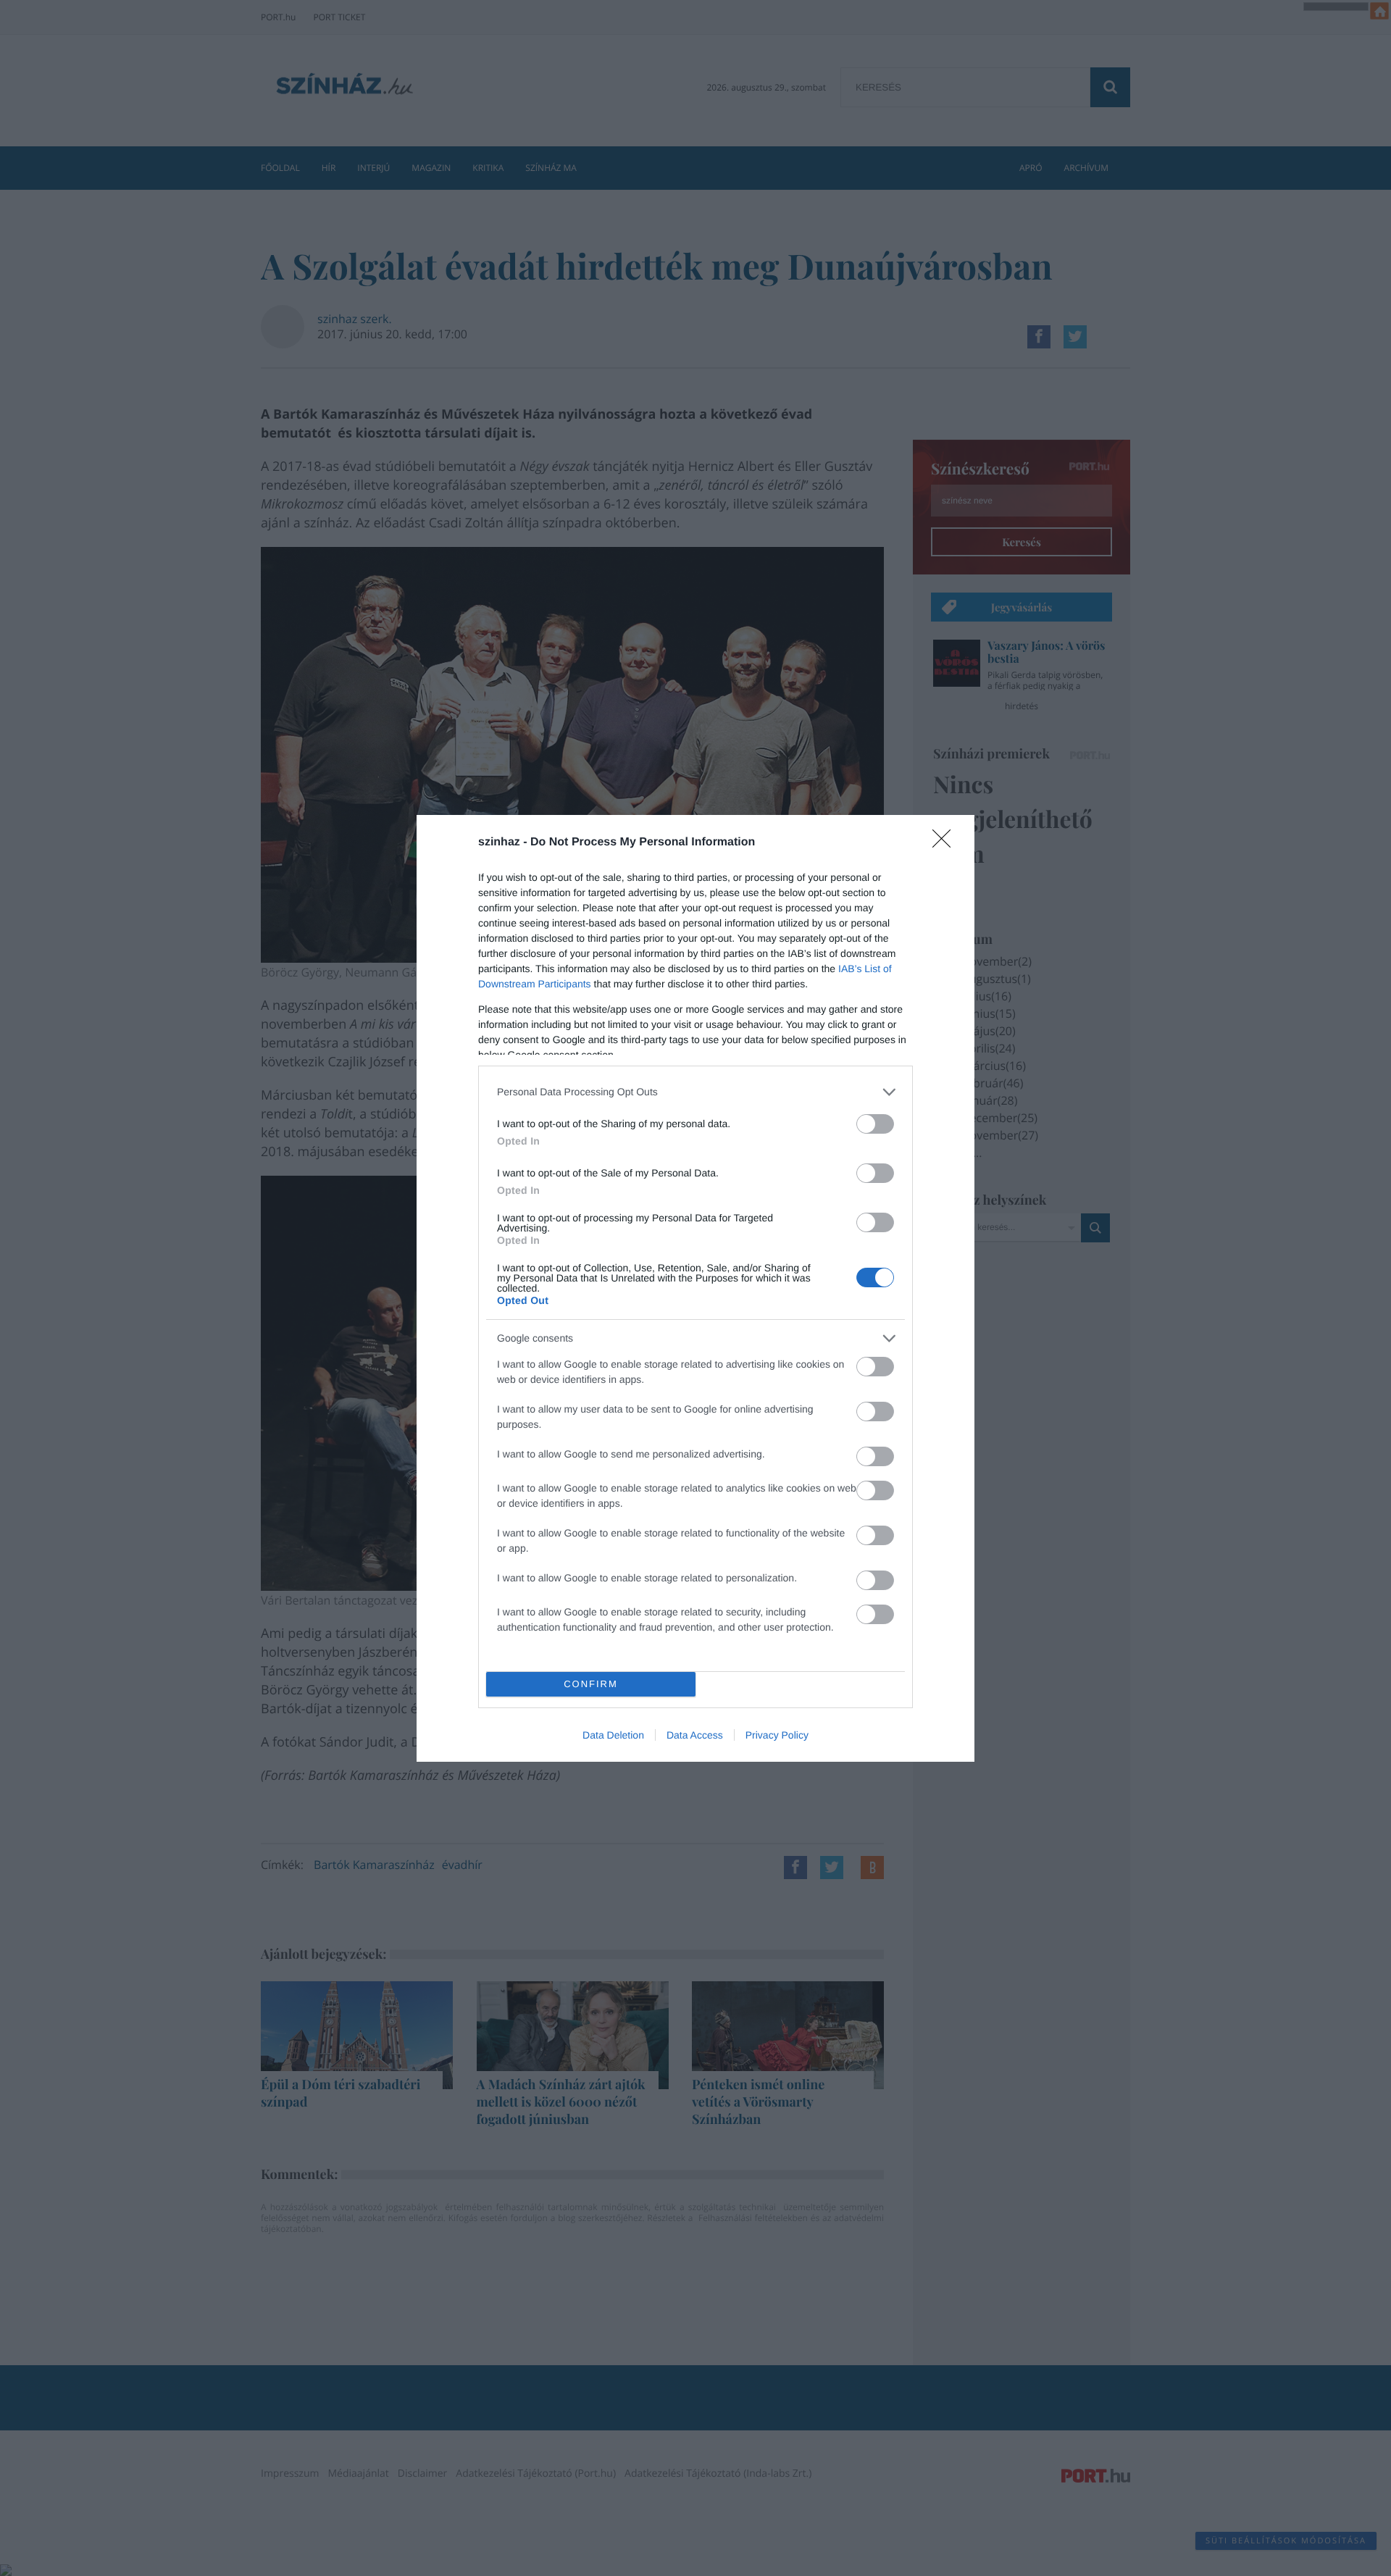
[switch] (875, 1124)
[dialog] (695, 1288)
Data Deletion (613, 1735)
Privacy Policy (777, 1735)
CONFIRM (591, 1684)
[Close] (946, 843)
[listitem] (695, 1092)
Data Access (695, 1735)
